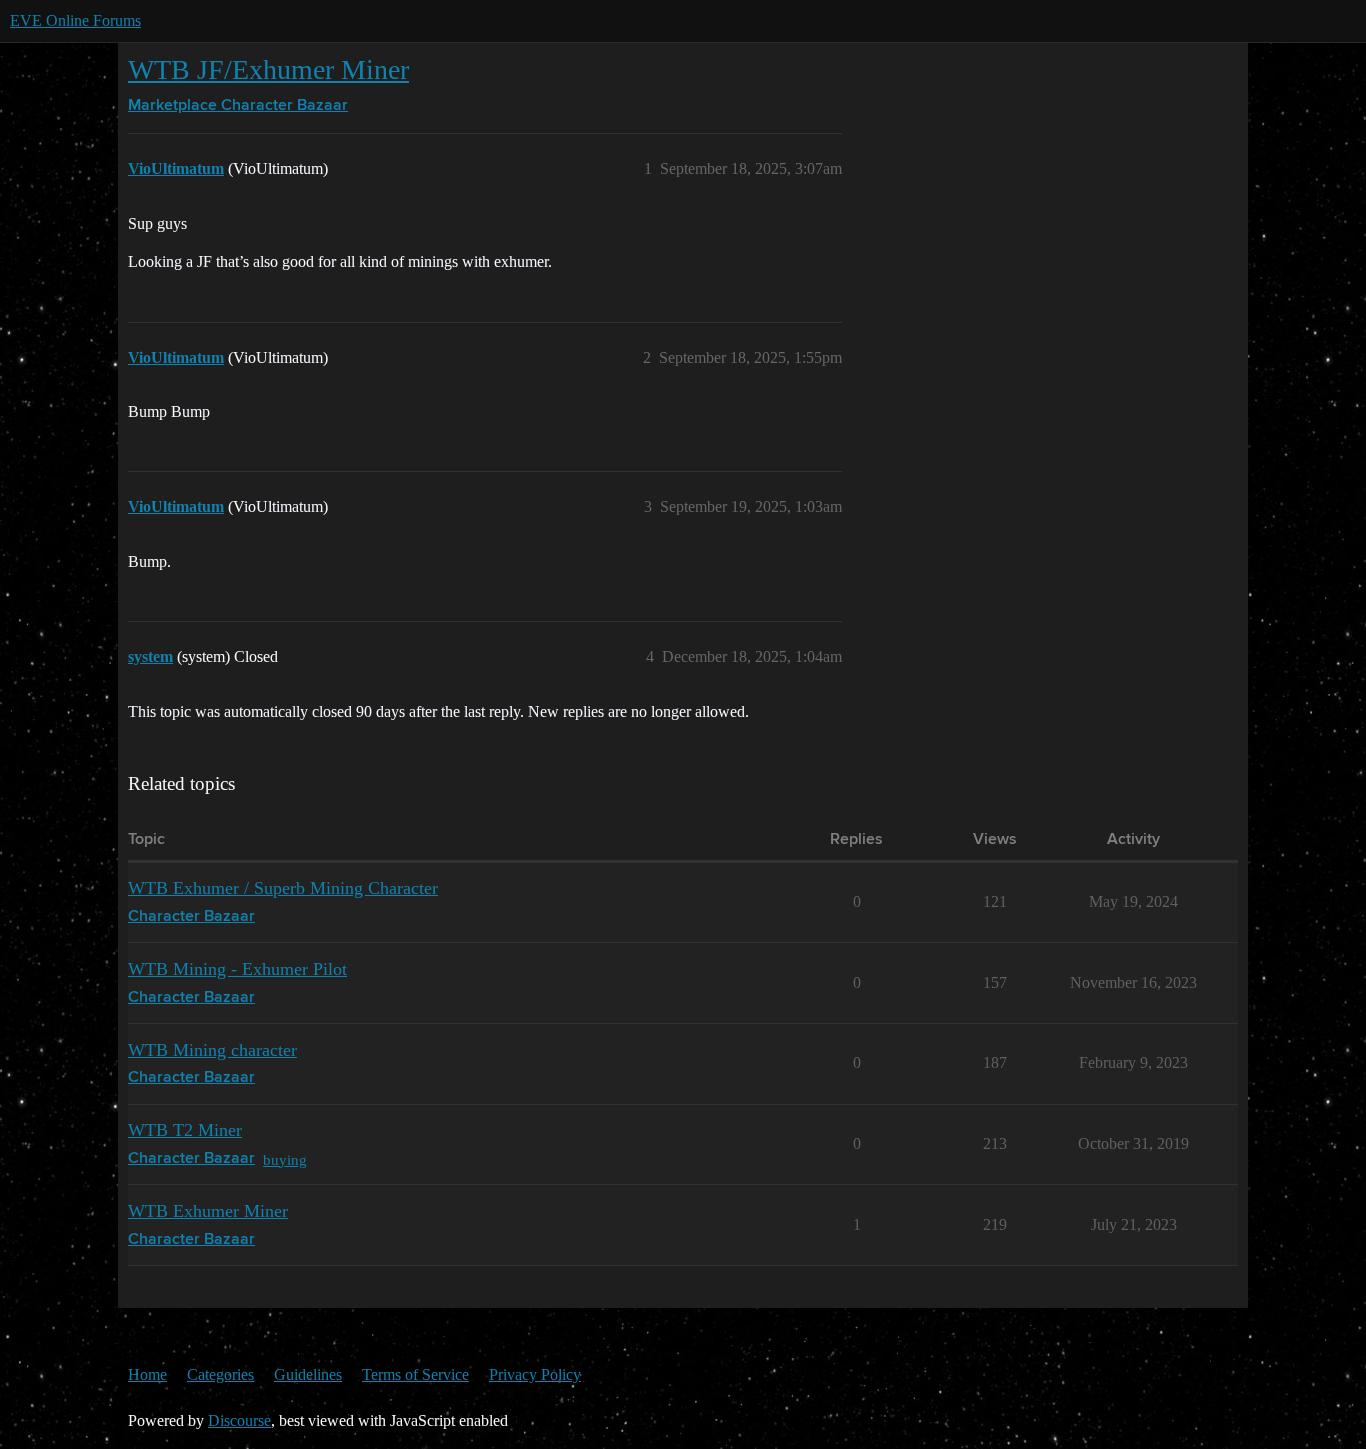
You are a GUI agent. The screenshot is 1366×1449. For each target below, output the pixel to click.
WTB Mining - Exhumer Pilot (237, 969)
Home (147, 1374)
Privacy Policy (535, 1374)
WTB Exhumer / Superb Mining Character (283, 888)
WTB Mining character (212, 1050)
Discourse (239, 1420)
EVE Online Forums (75, 20)
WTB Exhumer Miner (208, 1211)
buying (285, 1159)
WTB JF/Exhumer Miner (268, 69)
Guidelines (308, 1374)
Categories (220, 1374)
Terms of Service (415, 1374)
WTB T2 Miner (185, 1130)
